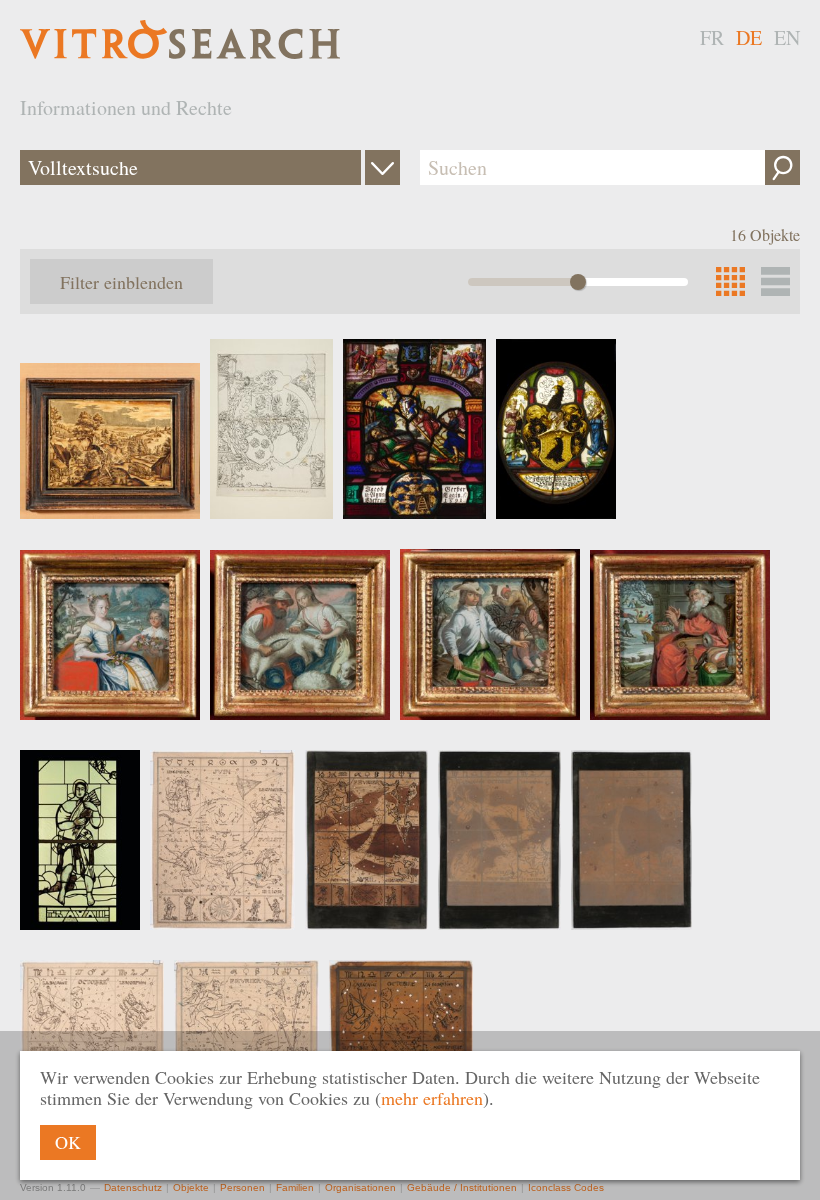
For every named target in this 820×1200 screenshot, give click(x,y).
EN (787, 37)
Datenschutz (133, 1187)
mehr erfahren (432, 1098)
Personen (242, 1187)
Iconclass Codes (566, 1187)
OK (68, 1142)
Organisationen (360, 1187)
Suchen (782, 167)
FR (712, 37)
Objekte (191, 1187)
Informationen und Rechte (126, 107)
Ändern (382, 167)
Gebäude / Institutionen (462, 1187)
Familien (295, 1187)
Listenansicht (775, 281)
